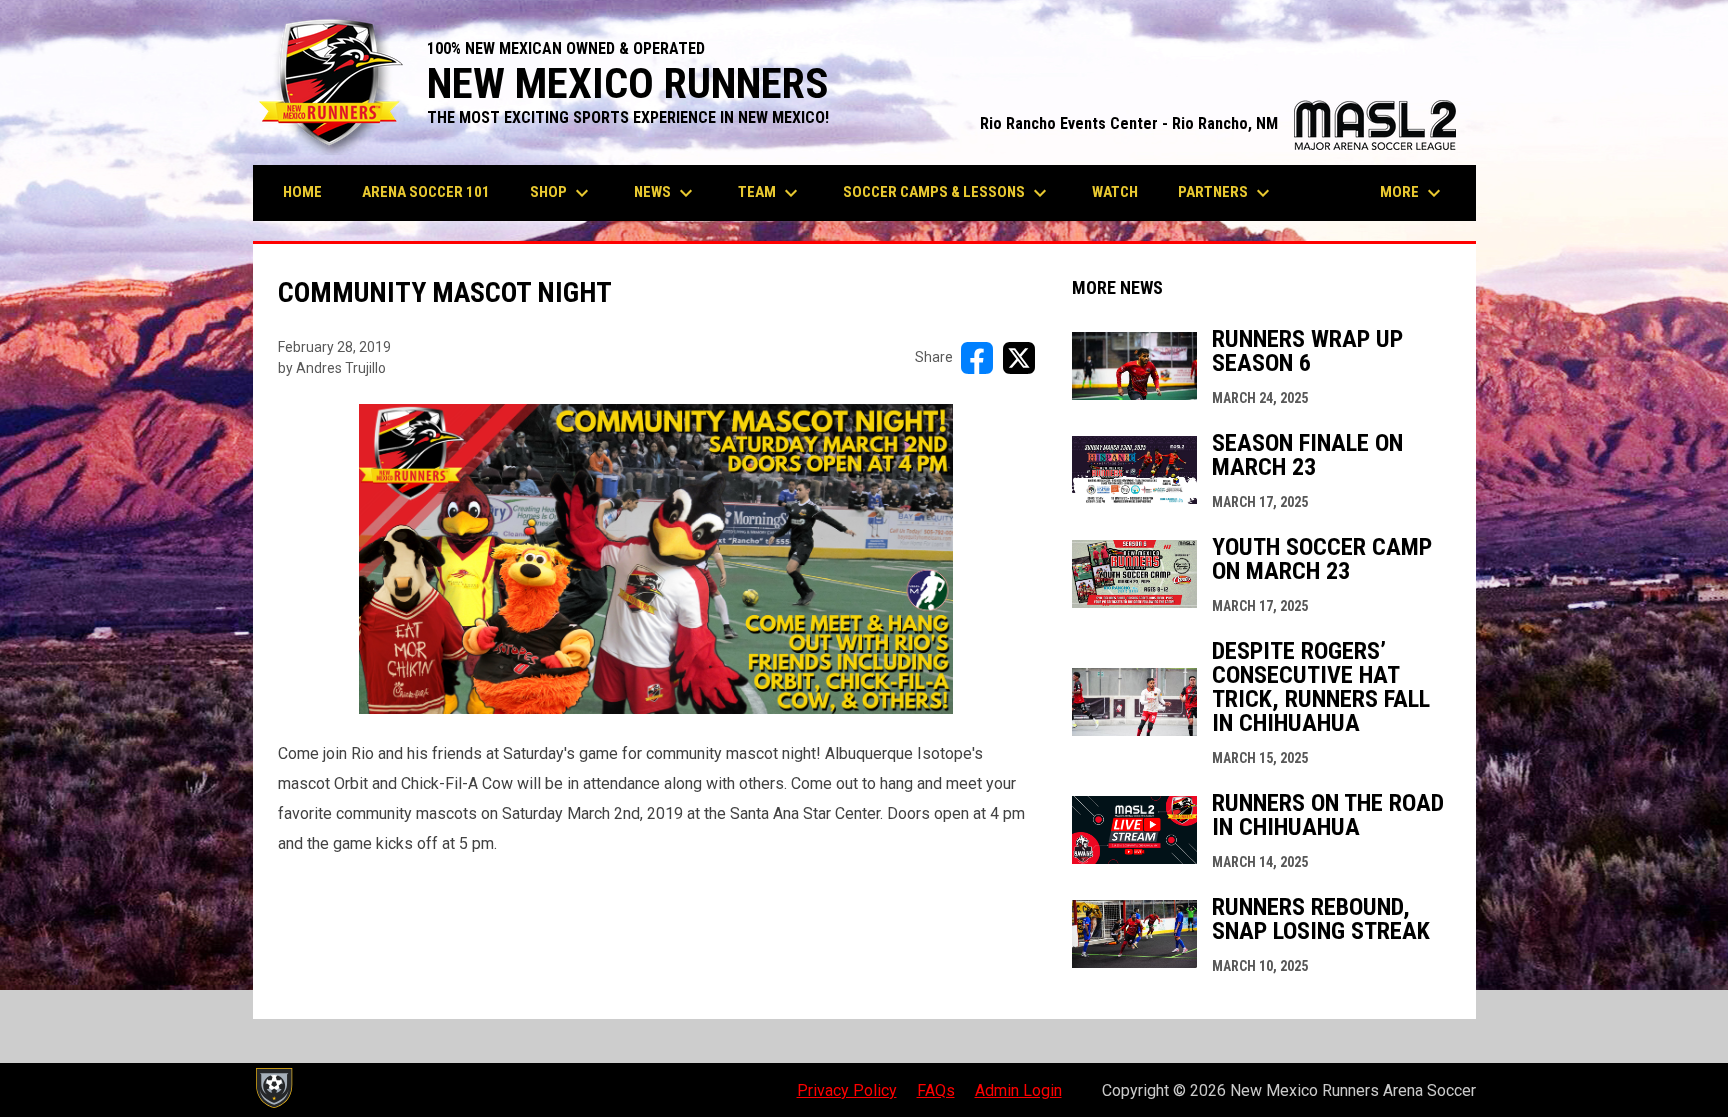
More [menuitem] (1413, 193)
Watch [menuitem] (1115, 192)
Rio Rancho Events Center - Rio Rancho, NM (1218, 123)
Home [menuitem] (302, 192)
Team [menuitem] (770, 193)
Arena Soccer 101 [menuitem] (426, 192)
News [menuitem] (666, 193)
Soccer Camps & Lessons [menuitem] (947, 193)
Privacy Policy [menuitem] (847, 1090)
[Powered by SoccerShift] (273, 1088)
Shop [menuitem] (562, 193)
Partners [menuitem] (1226, 193)
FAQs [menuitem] (936, 1090)
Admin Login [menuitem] (1018, 1090)
